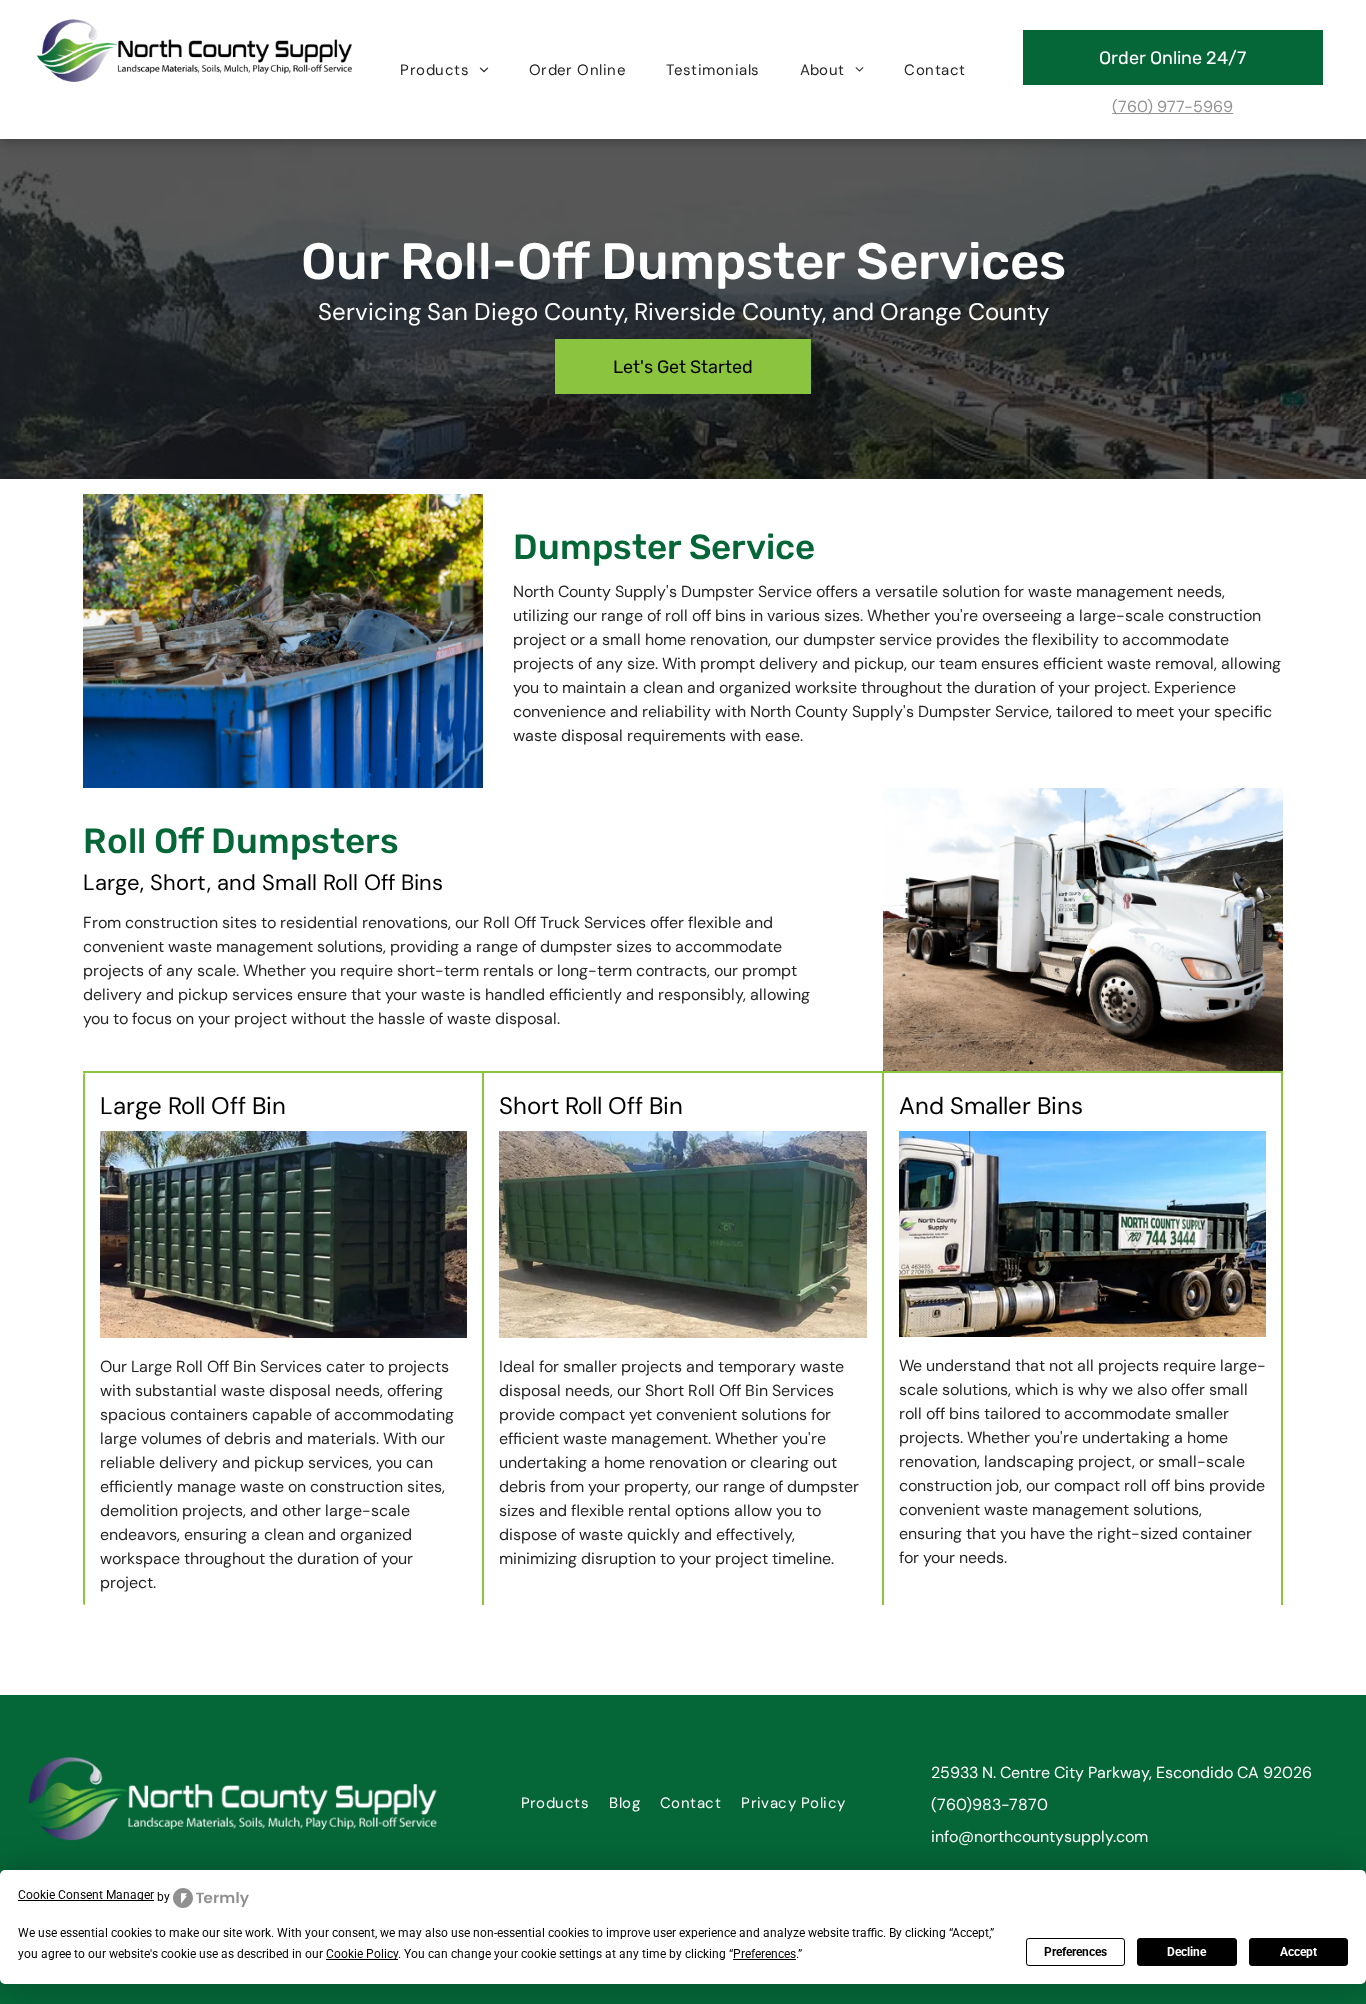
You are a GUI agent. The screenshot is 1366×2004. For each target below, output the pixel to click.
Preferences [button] (764, 1954)
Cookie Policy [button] (362, 1954)
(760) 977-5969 (1172, 106)
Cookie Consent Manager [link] (86, 1895)
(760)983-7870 (989, 1804)
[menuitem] (444, 70)
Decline (1186, 1952)
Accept (1298, 1952)
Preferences (1075, 1952)
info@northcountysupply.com (1039, 1836)
